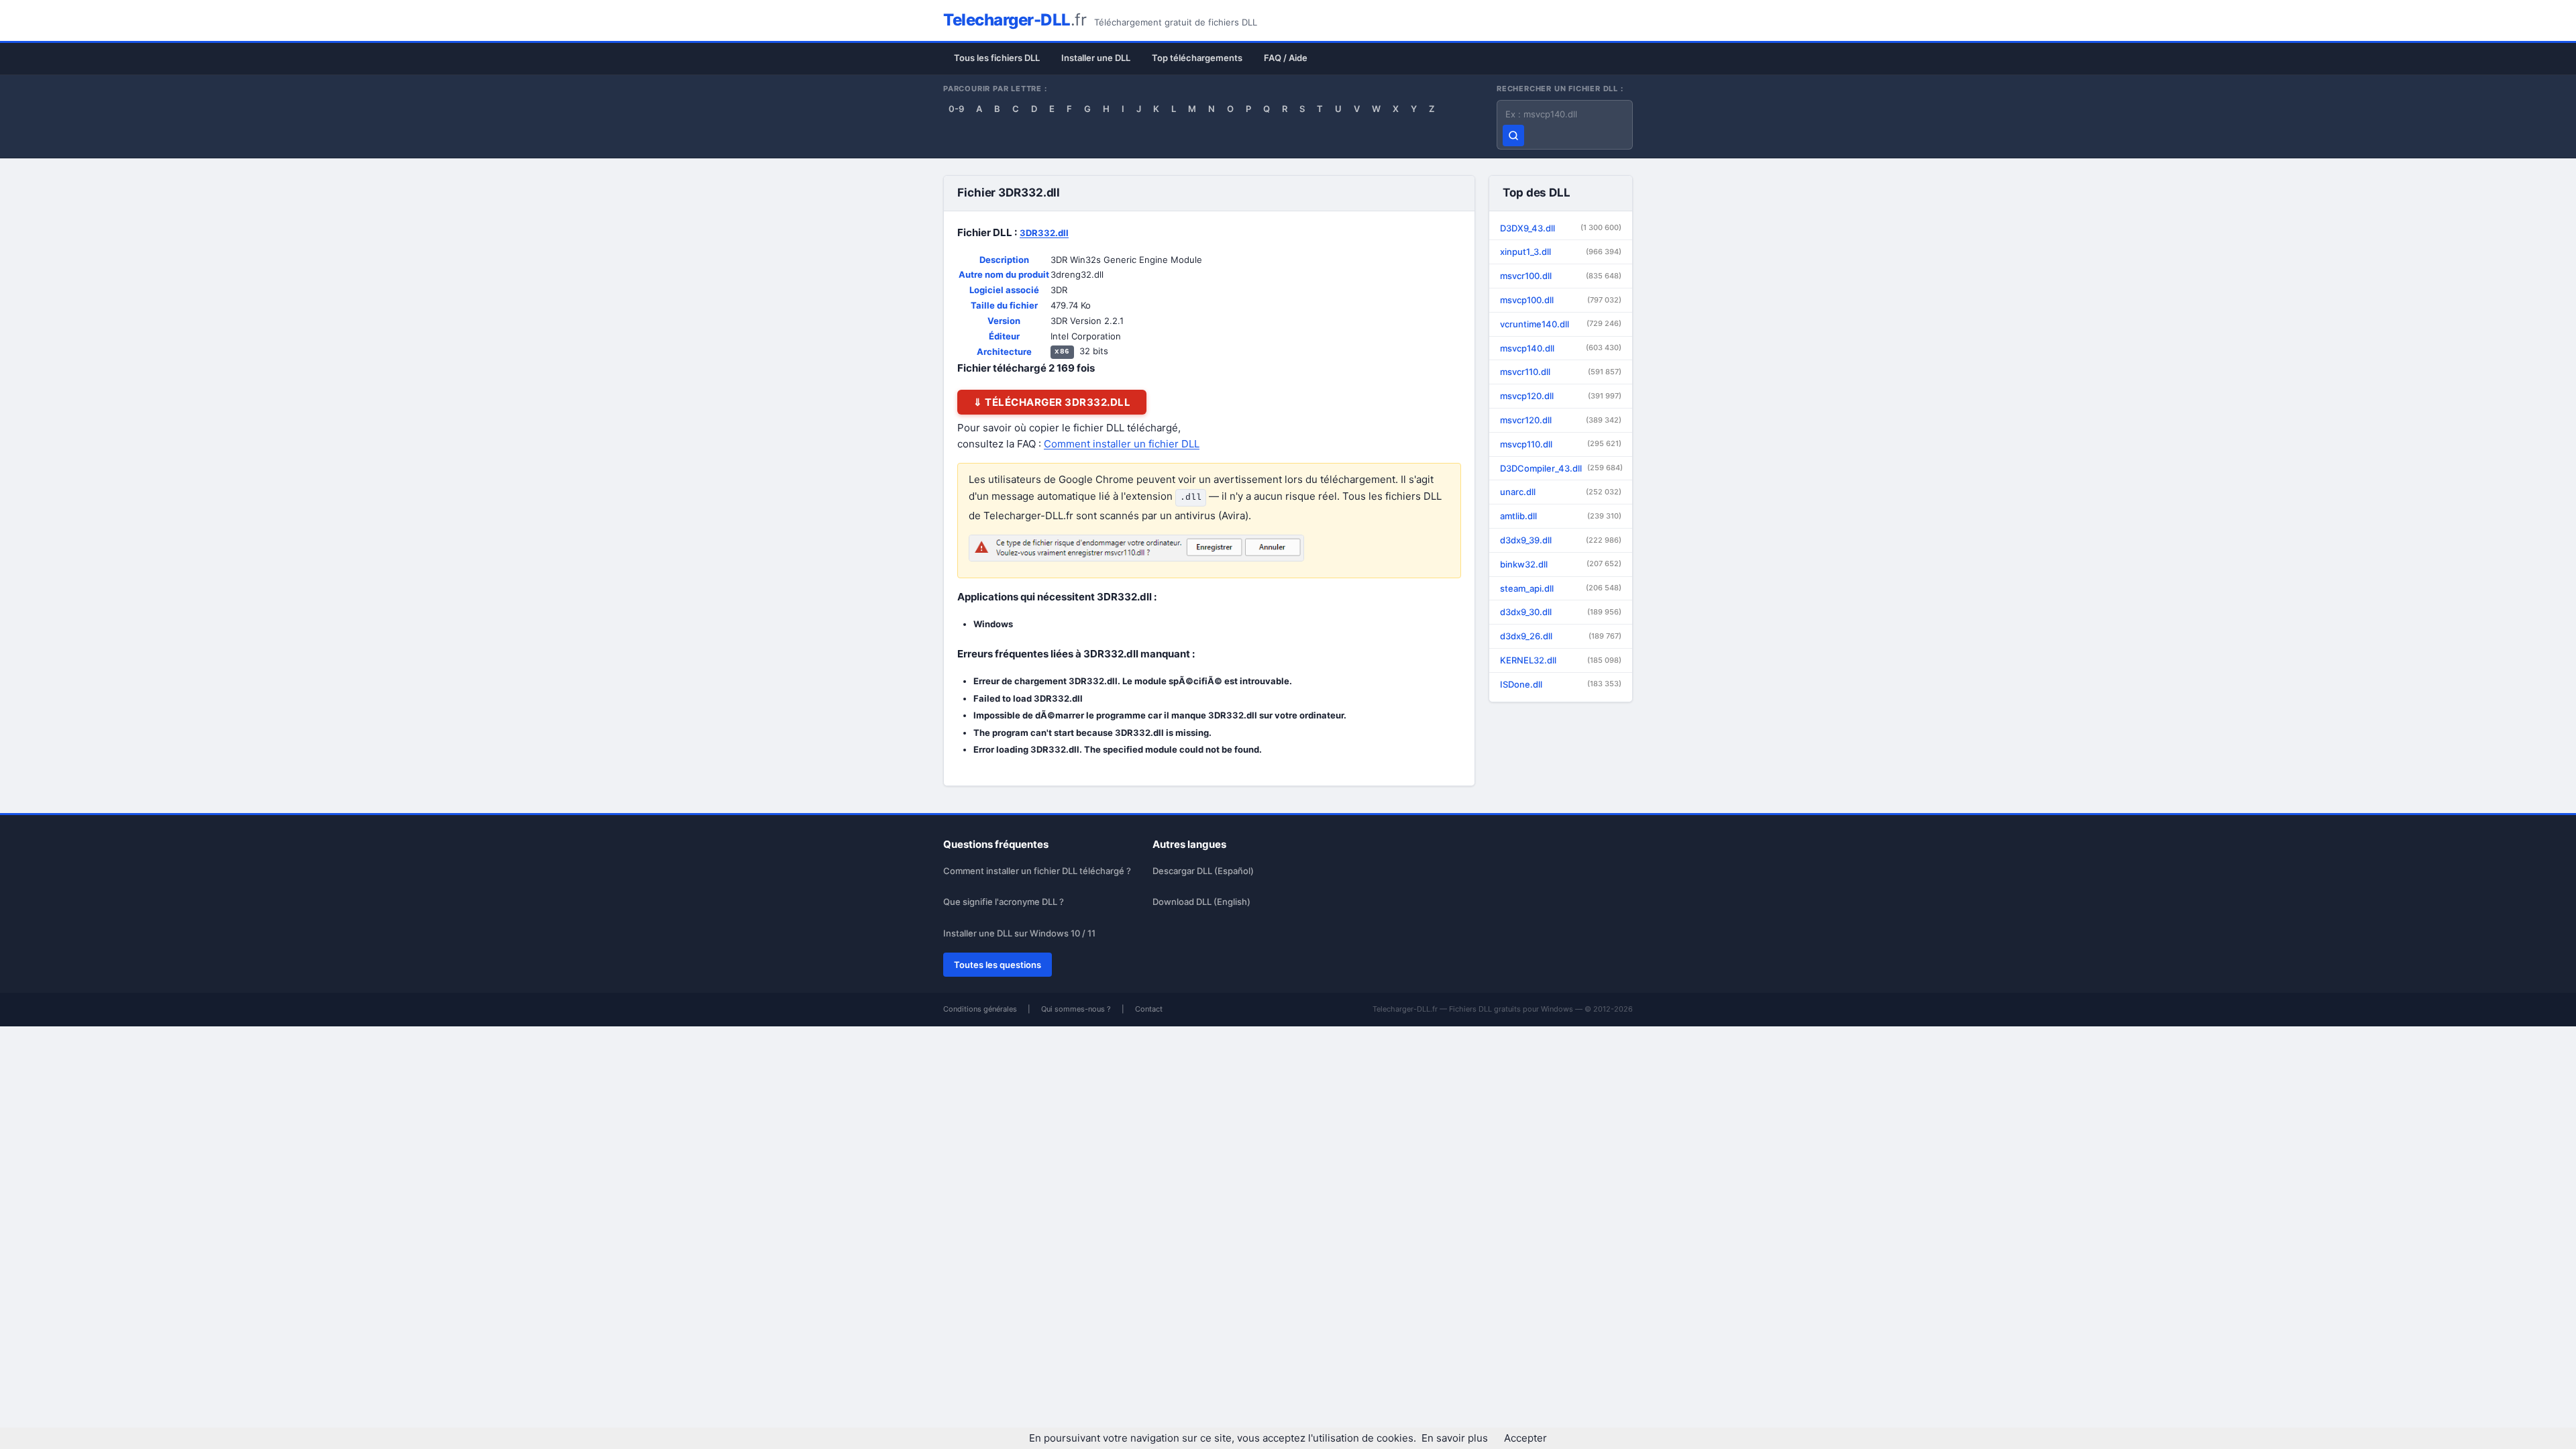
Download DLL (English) (1201, 902)
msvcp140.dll (1561, 348)
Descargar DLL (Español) (1203, 871)
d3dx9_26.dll (1561, 636)
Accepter (1525, 1438)
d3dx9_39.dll (1561, 540)
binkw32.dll (1561, 564)
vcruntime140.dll (1561, 324)
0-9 (956, 109)
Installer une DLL (1096, 58)
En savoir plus (1455, 1438)
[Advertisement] (1708, 302)
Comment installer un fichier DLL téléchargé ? (1037, 871)
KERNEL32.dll (1561, 660)
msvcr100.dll (1561, 276)
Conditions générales (980, 1009)
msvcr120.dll (1561, 420)
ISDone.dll (1561, 684)
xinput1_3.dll (1561, 252)
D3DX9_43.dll (1561, 228)
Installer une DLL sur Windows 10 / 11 (1019, 933)
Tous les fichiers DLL (997, 58)
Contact (1149, 1009)
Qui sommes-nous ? (1076, 1009)
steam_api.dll (1561, 588)
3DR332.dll (1044, 233)
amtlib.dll (1561, 516)
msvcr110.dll (1561, 372)
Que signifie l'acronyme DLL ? (1004, 902)
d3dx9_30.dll (1561, 612)
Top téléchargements (1197, 58)
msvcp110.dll (1561, 444)
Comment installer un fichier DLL (1122, 444)
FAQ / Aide (1286, 58)
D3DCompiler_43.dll (1561, 468)
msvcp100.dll (1561, 300)
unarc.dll (1561, 492)
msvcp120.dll (1561, 396)
